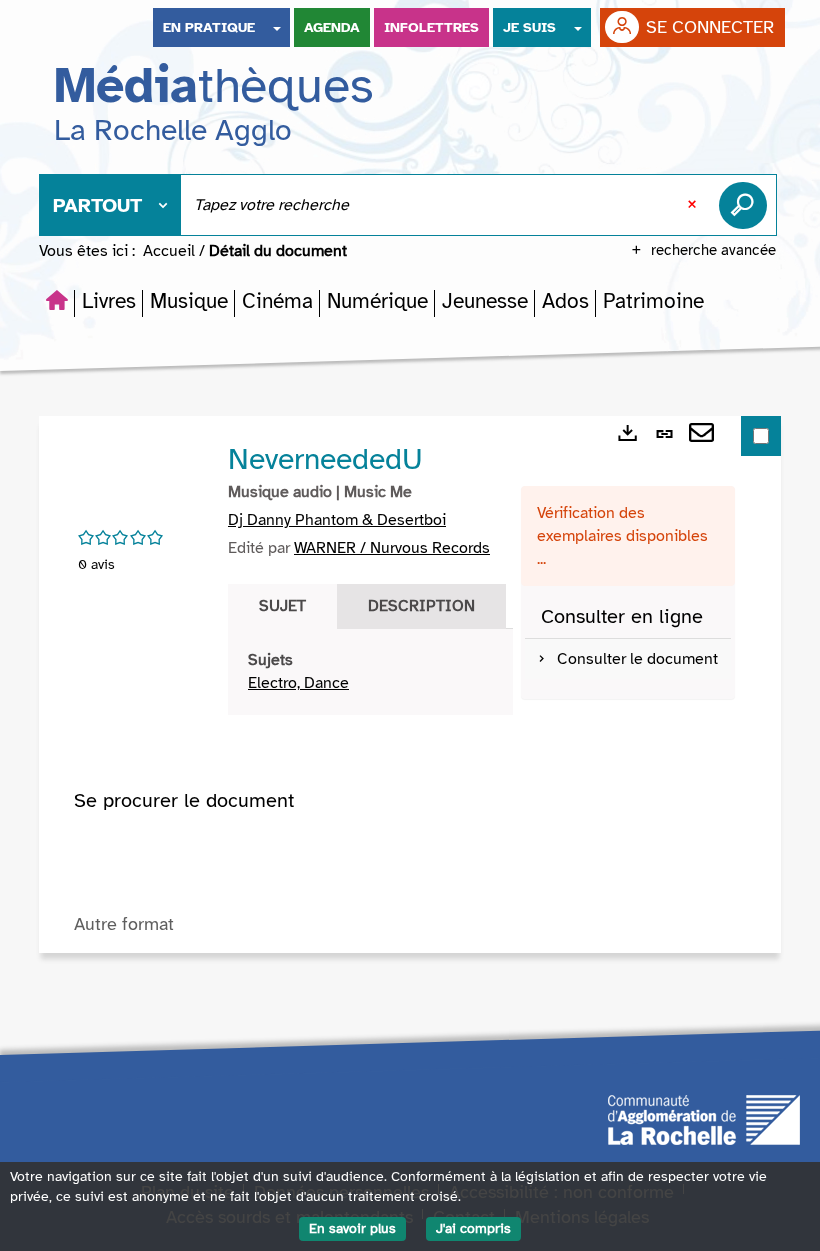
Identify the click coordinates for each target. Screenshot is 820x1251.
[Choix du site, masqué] (277, 27)
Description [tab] (421, 606)
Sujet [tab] (282, 606)
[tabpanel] (370, 672)
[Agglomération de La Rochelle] (704, 1118)
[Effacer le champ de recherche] (694, 205)
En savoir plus (352, 1228)
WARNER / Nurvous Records (392, 548)
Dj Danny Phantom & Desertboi (337, 520)
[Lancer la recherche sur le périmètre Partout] (747, 205)
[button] (109, 301)
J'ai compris (473, 1228)
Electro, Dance (298, 683)
